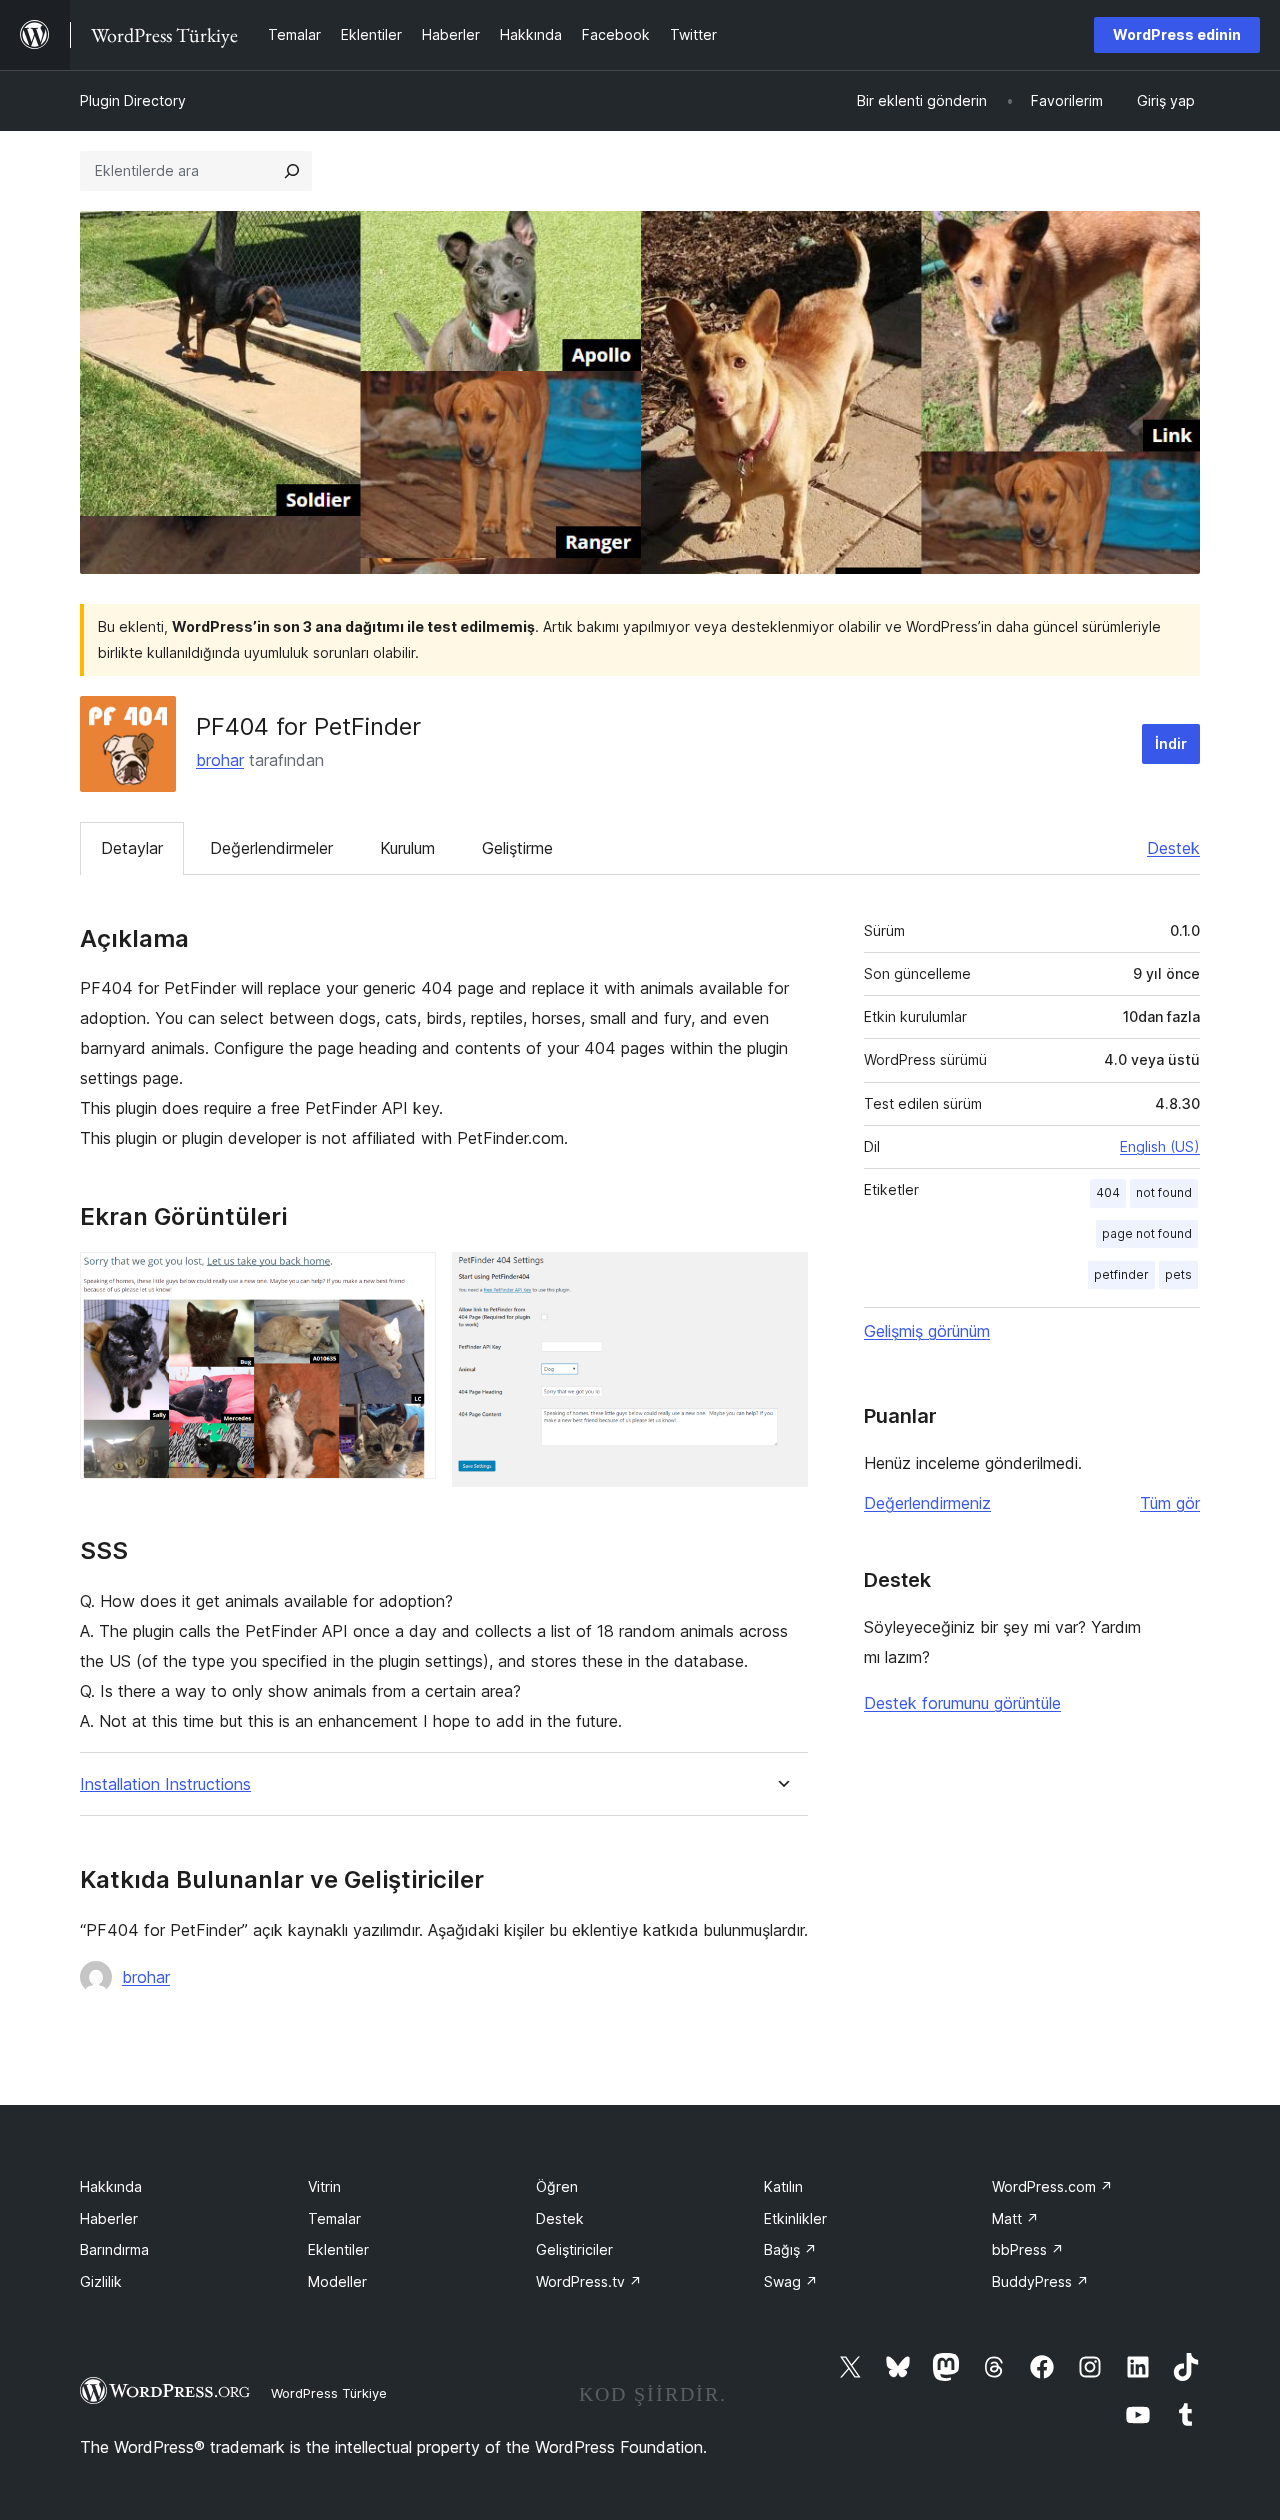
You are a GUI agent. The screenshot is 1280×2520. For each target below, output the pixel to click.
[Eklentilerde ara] (292, 171)
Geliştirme (517, 848)
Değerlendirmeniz (927, 1503)
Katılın (783, 2186)
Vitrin (324, 2186)
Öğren (557, 2186)
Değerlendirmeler (271, 848)
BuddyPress (1040, 2281)
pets (1178, 1274)
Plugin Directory (133, 100)
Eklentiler (338, 2249)
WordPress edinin (1177, 34)
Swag (791, 2281)
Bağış (790, 2249)
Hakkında (111, 2186)
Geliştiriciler (574, 2249)
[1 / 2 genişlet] (409, 1279)
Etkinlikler (795, 2218)
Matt (1015, 2218)
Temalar (334, 2218)
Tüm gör (1170, 1503)
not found (1164, 1192)
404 (1108, 1192)
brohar (220, 760)
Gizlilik (101, 2281)
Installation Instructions (165, 1784)
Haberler (109, 2218)
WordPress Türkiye (329, 2393)
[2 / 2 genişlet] (781, 1279)
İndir (1171, 743)
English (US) (1160, 1146)
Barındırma (114, 2249)
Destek (1173, 848)
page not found (1147, 1233)
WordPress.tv (589, 2281)
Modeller (337, 2281)
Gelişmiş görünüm (927, 1331)
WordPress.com (1052, 2186)
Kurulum (407, 848)
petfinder (1121, 1274)
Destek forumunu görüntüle (962, 1703)
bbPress (1028, 2249)
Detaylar (132, 848)
